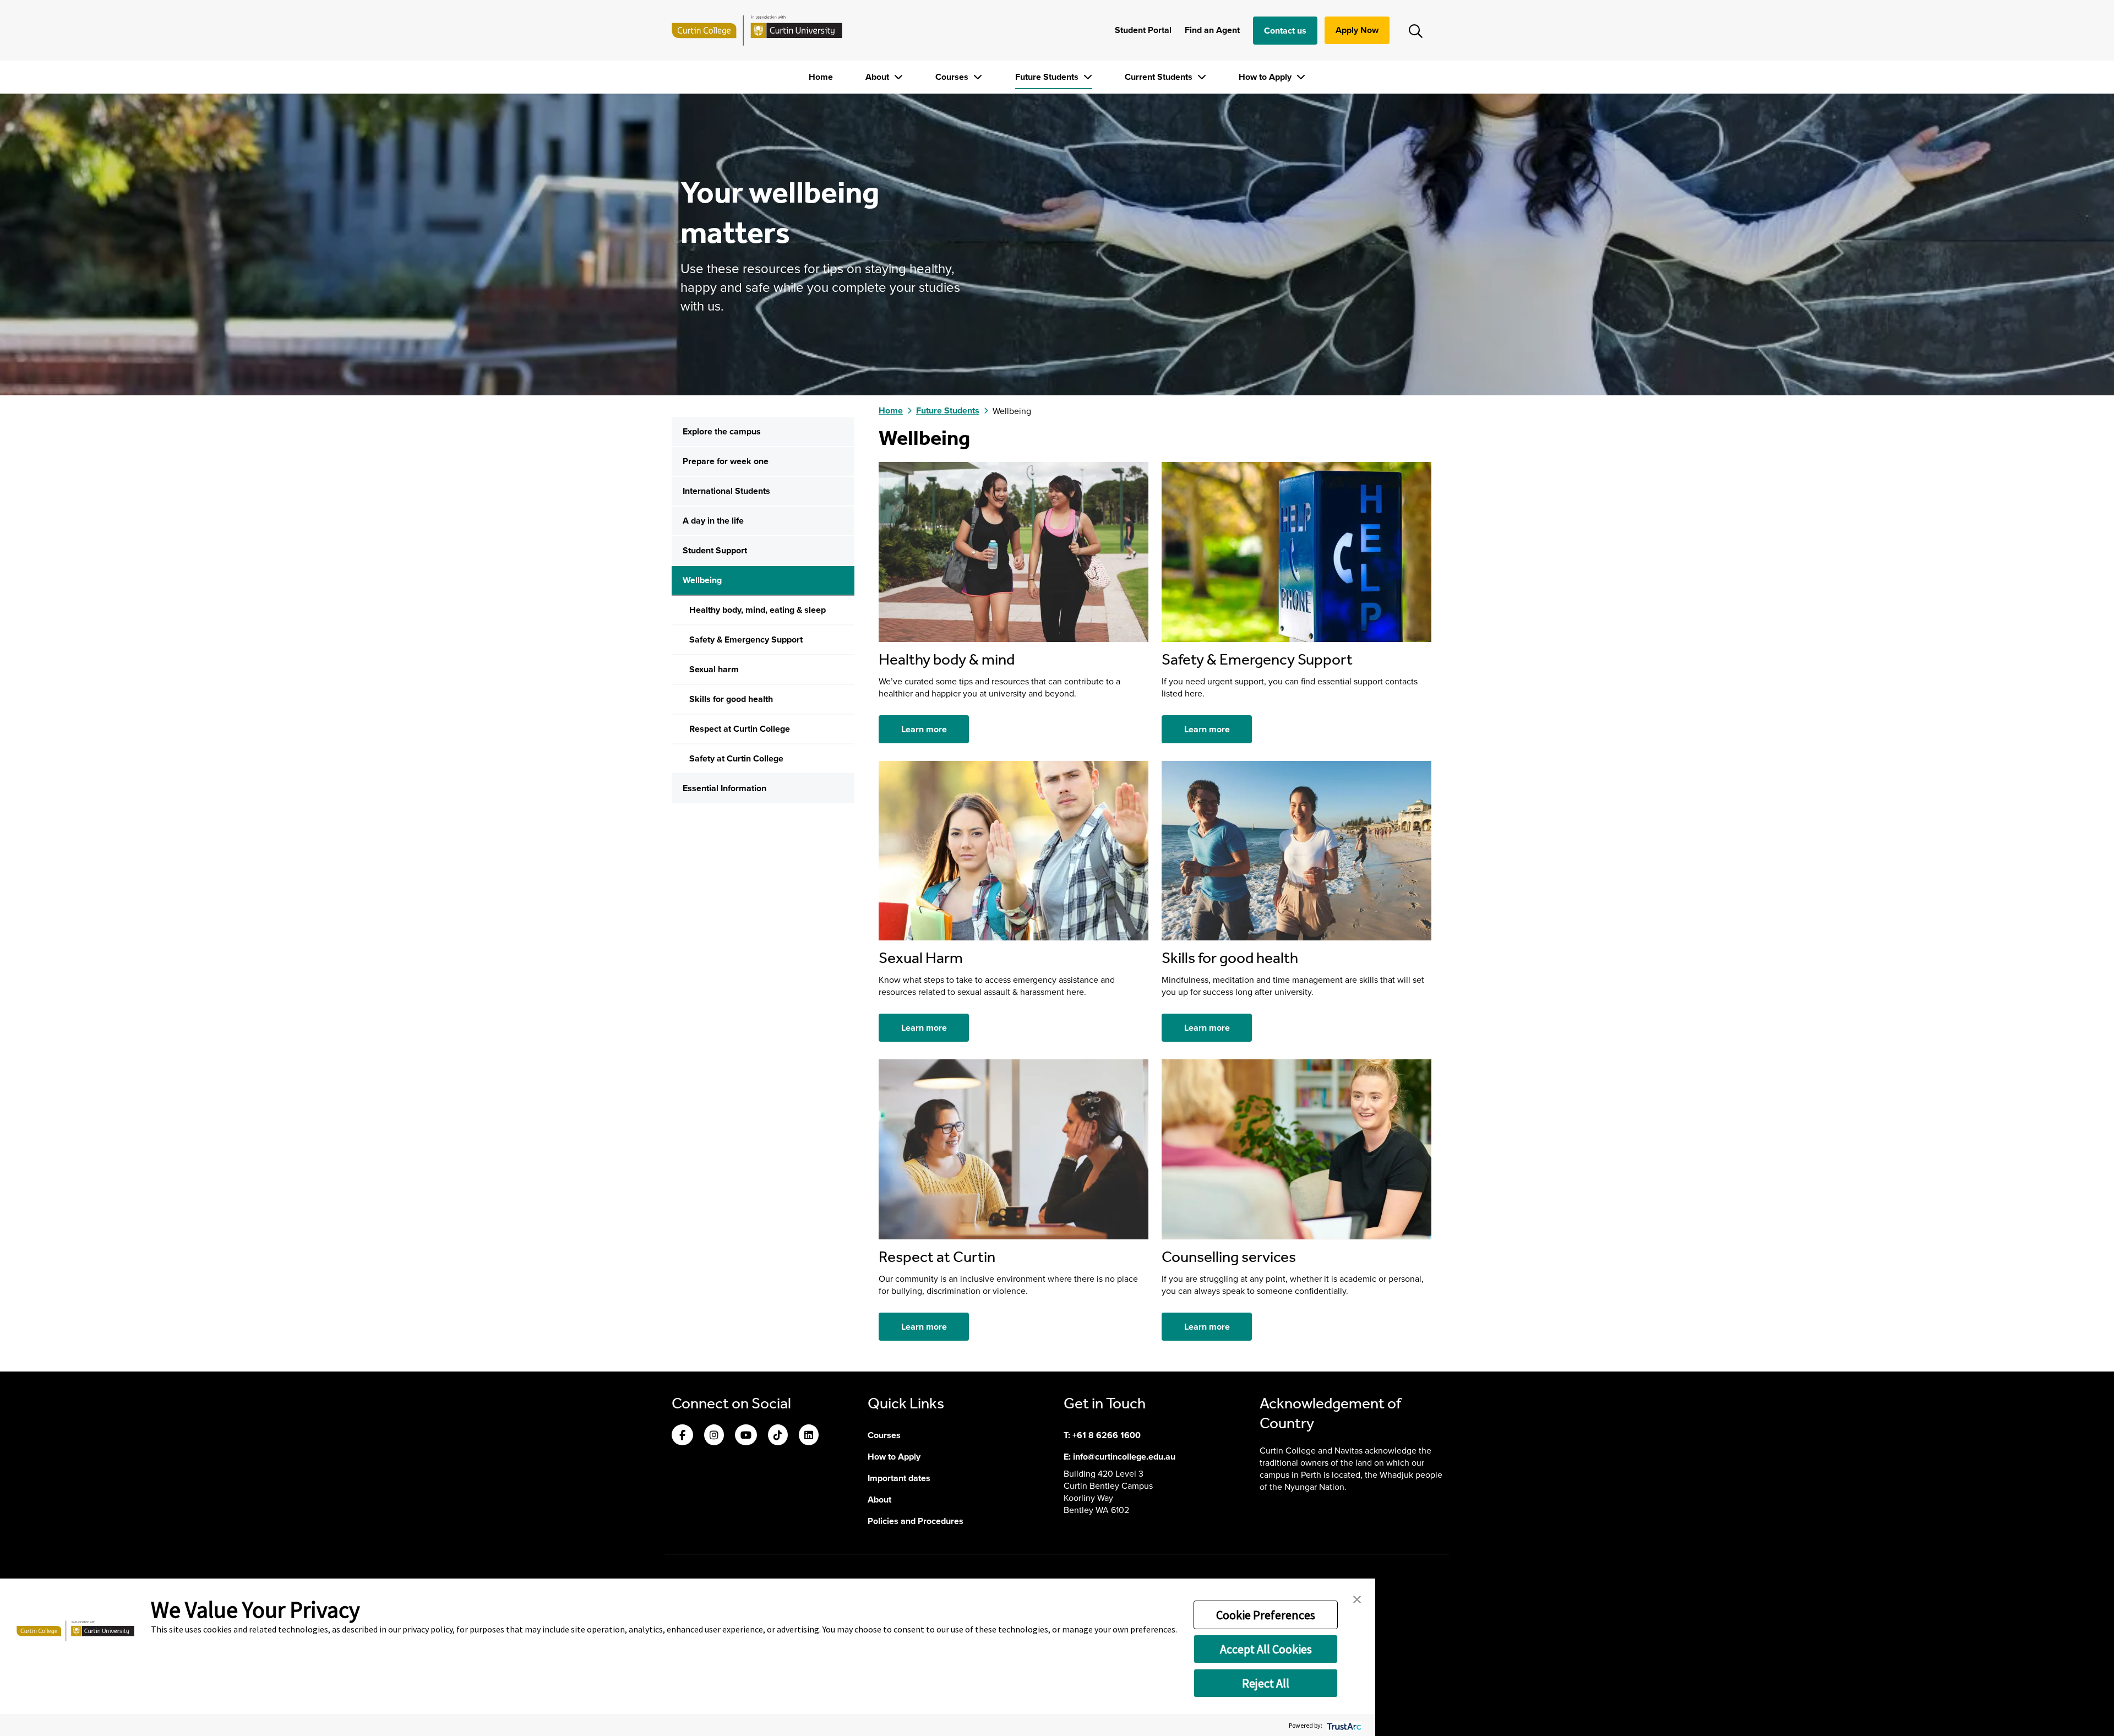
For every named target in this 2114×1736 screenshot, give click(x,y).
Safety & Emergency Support (746, 640)
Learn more (924, 729)
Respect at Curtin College (740, 729)
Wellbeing (702, 580)
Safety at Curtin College (736, 758)
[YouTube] (746, 1436)
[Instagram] (714, 1436)
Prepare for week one (726, 461)
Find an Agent (1212, 30)
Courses (953, 77)
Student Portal (1143, 30)
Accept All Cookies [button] (1266, 1649)
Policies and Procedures (916, 1521)
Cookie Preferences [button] (1266, 1615)
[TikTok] (778, 1436)
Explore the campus (722, 431)
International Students (726, 491)
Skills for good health (731, 699)
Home (821, 77)
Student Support (715, 550)
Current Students (1160, 77)
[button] (1357, 1598)
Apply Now (1357, 30)
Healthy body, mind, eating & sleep (758, 610)
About (878, 77)
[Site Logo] (757, 30)
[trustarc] (1343, 1725)
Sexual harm (714, 669)
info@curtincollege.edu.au (1124, 1457)
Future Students (1048, 77)
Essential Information (724, 788)
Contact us (1285, 31)
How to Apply (1266, 77)
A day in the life (713, 521)
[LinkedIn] (809, 1436)
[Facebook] (682, 1436)
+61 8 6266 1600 (1107, 1435)
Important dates (899, 1478)
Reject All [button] (1266, 1683)
